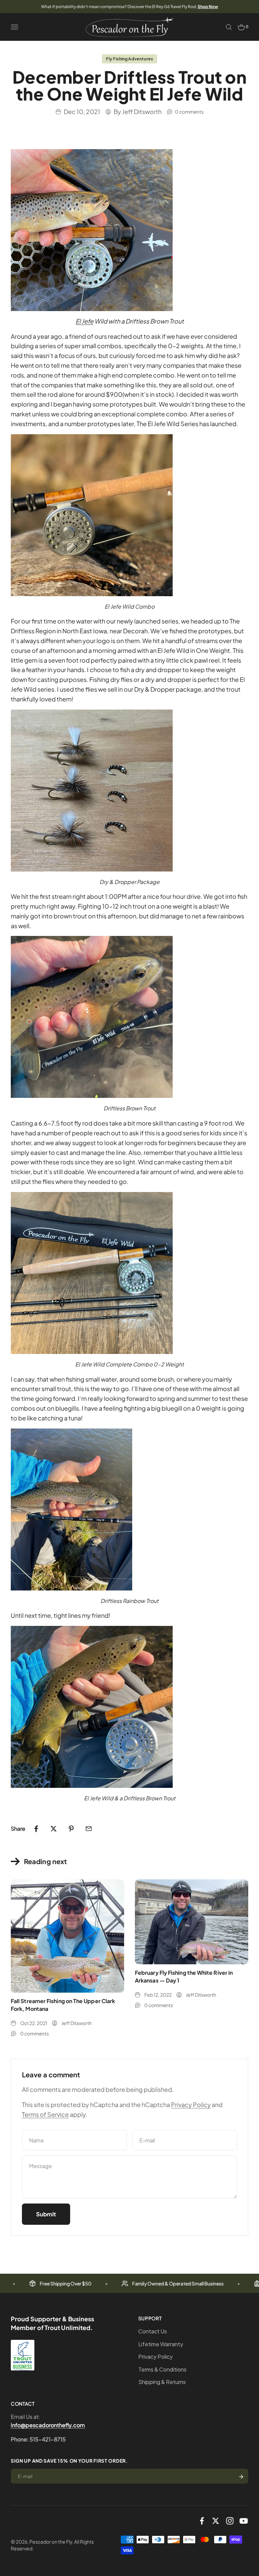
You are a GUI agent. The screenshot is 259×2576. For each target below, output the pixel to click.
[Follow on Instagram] (230, 2521)
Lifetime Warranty (161, 2344)
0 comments (189, 112)
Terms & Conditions (162, 2369)
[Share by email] (89, 1829)
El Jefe (84, 321)
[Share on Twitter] (54, 1829)
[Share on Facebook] (36, 1829)
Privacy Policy (191, 2104)
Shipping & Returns (162, 2382)
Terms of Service (45, 2114)
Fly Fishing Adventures (129, 59)
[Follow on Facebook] (202, 2521)
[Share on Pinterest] (71, 1829)
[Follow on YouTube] (244, 2521)
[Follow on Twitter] (216, 2521)
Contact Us (153, 2331)
